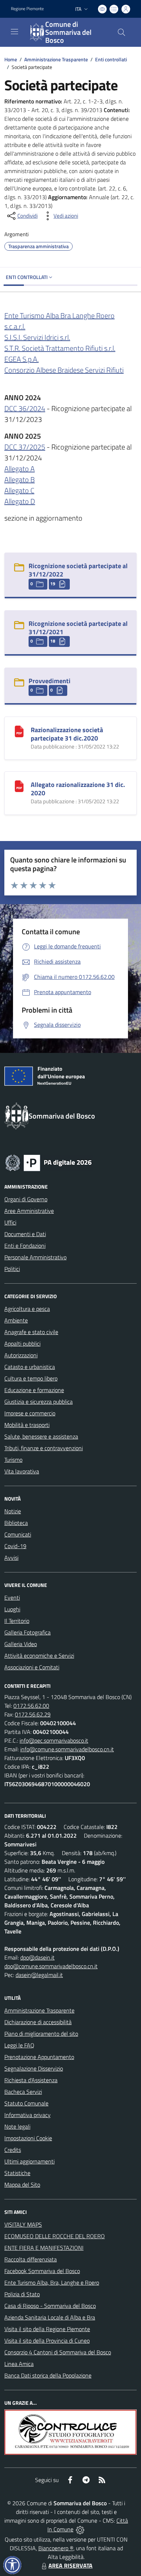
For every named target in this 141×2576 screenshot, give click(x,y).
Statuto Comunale (26, 2103)
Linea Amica (19, 2364)
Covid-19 (15, 1546)
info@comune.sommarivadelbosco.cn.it (67, 1749)
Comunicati (18, 1534)
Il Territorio (17, 1621)
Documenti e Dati (25, 1234)
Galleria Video (21, 1644)
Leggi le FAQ (19, 2045)
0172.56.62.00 (31, 1706)
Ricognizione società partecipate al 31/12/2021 (78, 628)
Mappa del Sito (22, 2185)
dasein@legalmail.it (39, 1975)
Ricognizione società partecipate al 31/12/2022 (78, 570)
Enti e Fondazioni (25, 1246)
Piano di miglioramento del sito (41, 2034)
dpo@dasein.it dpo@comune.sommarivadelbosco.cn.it (51, 1962)
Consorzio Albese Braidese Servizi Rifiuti (64, 370)
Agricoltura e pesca (27, 1309)
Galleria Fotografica (27, 1632)
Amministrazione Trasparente (56, 59)
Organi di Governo (26, 1199)
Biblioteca (16, 1523)
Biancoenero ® (56, 2548)
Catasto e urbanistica (30, 1367)
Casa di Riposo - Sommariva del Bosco (50, 2306)
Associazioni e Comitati (32, 1667)
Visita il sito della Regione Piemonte (47, 2329)
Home (11, 59)
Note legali (17, 2126)
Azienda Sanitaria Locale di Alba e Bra (50, 2317)
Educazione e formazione (34, 1390)
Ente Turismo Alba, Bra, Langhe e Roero (52, 2282)
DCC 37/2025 (25, 447)
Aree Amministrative (29, 1211)
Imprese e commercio (30, 1413)
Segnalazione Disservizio (34, 2068)
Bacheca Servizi (23, 2092)
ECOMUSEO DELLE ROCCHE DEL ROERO (55, 2236)
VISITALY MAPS (23, 2224)
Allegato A (20, 469)
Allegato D (20, 501)
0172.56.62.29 (33, 1714)
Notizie (13, 1511)
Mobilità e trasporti (27, 1425)
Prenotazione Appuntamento (39, 2057)
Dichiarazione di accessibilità (38, 2022)
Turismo (13, 1460)
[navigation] (14, 32)
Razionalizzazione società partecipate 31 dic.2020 (67, 734)
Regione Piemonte (27, 9)
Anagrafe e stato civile (31, 1332)
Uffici (10, 1222)
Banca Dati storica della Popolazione (48, 2375)
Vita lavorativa (22, 1471)
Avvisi (11, 1558)
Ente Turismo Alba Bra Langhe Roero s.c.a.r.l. (59, 321)
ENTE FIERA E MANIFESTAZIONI (44, 2248)
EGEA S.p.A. (22, 359)
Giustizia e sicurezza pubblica (39, 1402)
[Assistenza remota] (80, 2529)
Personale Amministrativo (35, 1257)
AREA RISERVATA (70, 2565)
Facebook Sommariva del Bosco (42, 2271)
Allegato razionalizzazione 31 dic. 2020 (78, 789)
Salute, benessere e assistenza (41, 1436)
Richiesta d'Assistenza (31, 2080)
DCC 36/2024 (25, 408)
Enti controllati (111, 59)
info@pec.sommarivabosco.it (54, 1740)
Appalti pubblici (22, 1344)
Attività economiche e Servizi (39, 1656)
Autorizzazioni (21, 1355)
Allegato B (20, 479)
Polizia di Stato (22, 2294)
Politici (12, 1269)
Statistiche (17, 2173)
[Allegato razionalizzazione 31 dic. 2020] (19, 785)
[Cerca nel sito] (121, 32)
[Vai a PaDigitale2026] (48, 1162)
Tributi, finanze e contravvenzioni (44, 1448)
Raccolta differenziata (31, 2259)
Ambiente (16, 1320)
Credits (13, 2150)
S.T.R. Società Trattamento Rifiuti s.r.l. (60, 348)
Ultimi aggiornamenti (29, 2161)
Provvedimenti (50, 681)
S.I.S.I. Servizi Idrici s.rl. (37, 337)
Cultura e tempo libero (31, 1378)
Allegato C (19, 490)
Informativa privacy (27, 2115)
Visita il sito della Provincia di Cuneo (47, 2341)
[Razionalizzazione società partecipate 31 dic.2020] (19, 731)
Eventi (12, 1597)
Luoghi (12, 1609)
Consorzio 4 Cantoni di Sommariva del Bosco (58, 2352)
